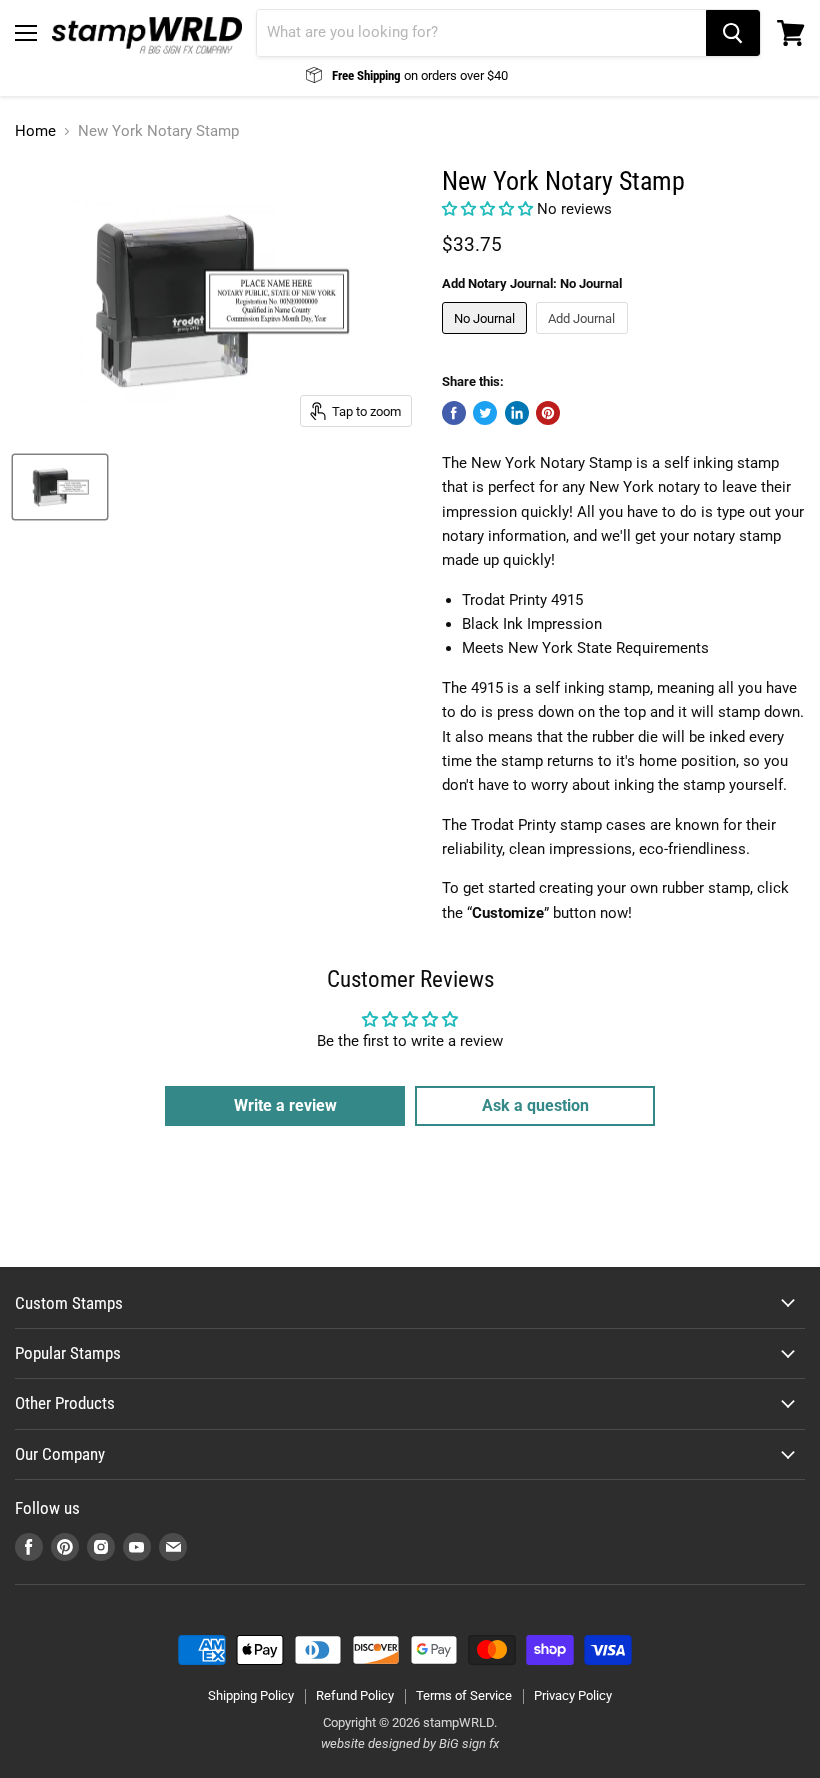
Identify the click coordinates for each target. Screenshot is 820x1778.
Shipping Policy (251, 1695)
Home (35, 131)
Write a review (285, 1105)
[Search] (733, 33)
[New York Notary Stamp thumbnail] (60, 487)
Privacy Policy (573, 1695)
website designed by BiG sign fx (410, 1743)
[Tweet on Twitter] (485, 413)
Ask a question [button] (535, 1105)
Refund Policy (355, 1695)
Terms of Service (464, 1695)
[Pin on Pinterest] (548, 413)
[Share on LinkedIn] (517, 413)
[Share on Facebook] (454, 413)
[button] (489, 209)
